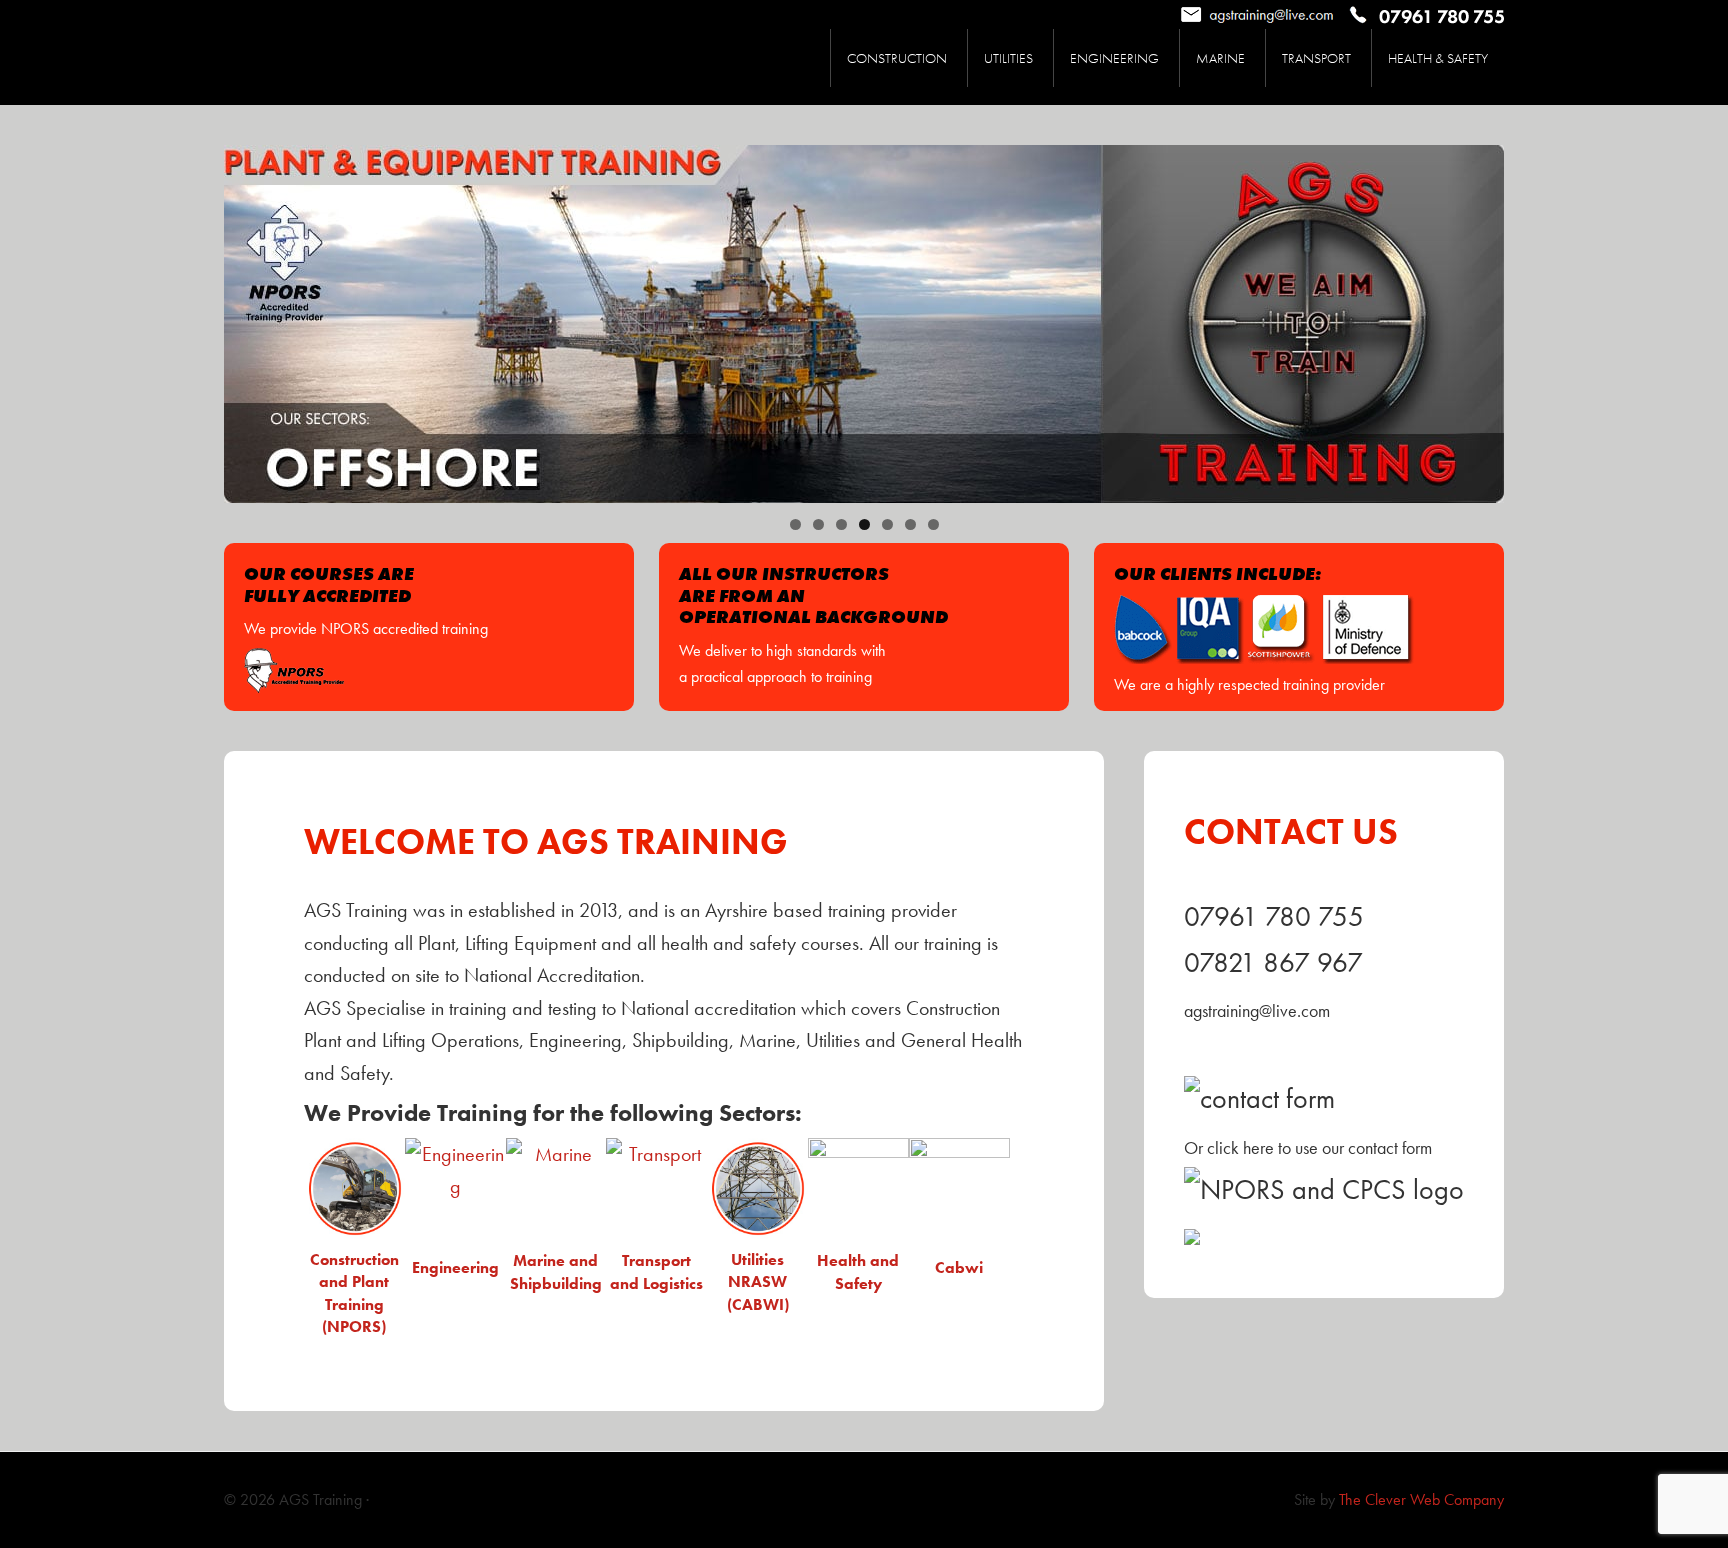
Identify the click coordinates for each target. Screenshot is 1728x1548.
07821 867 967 (1273, 962)
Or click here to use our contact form (1308, 1147)
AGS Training (374, 52)
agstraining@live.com (1257, 1010)
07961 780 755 (1274, 916)
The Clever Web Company (1421, 1499)
